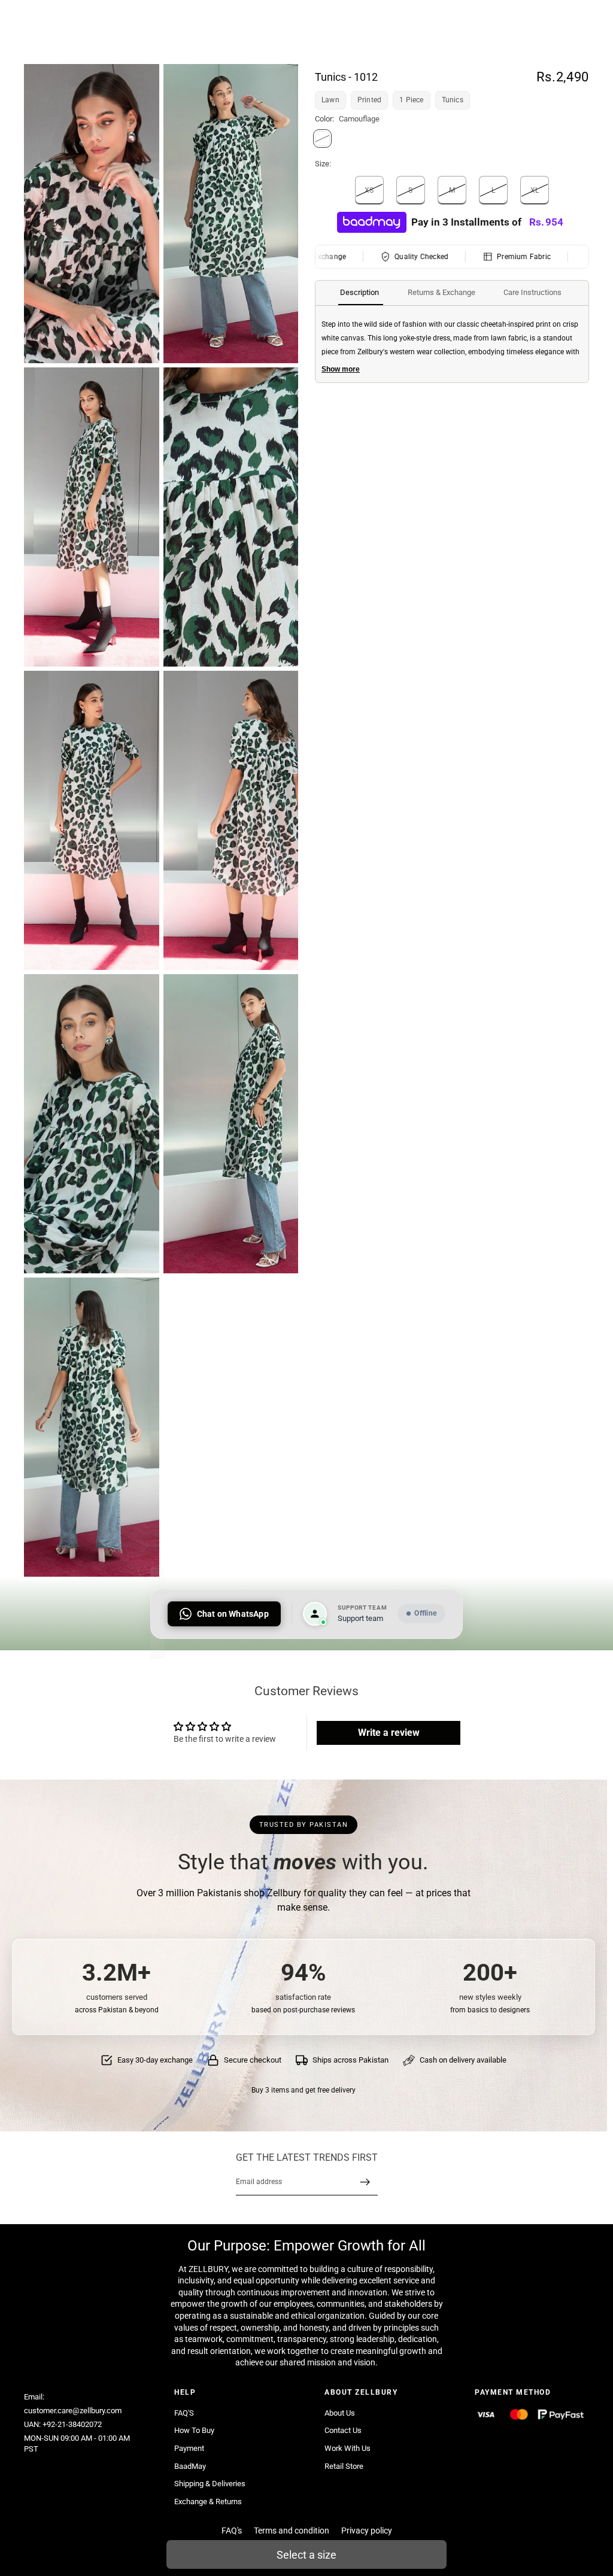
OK (221, 58)
